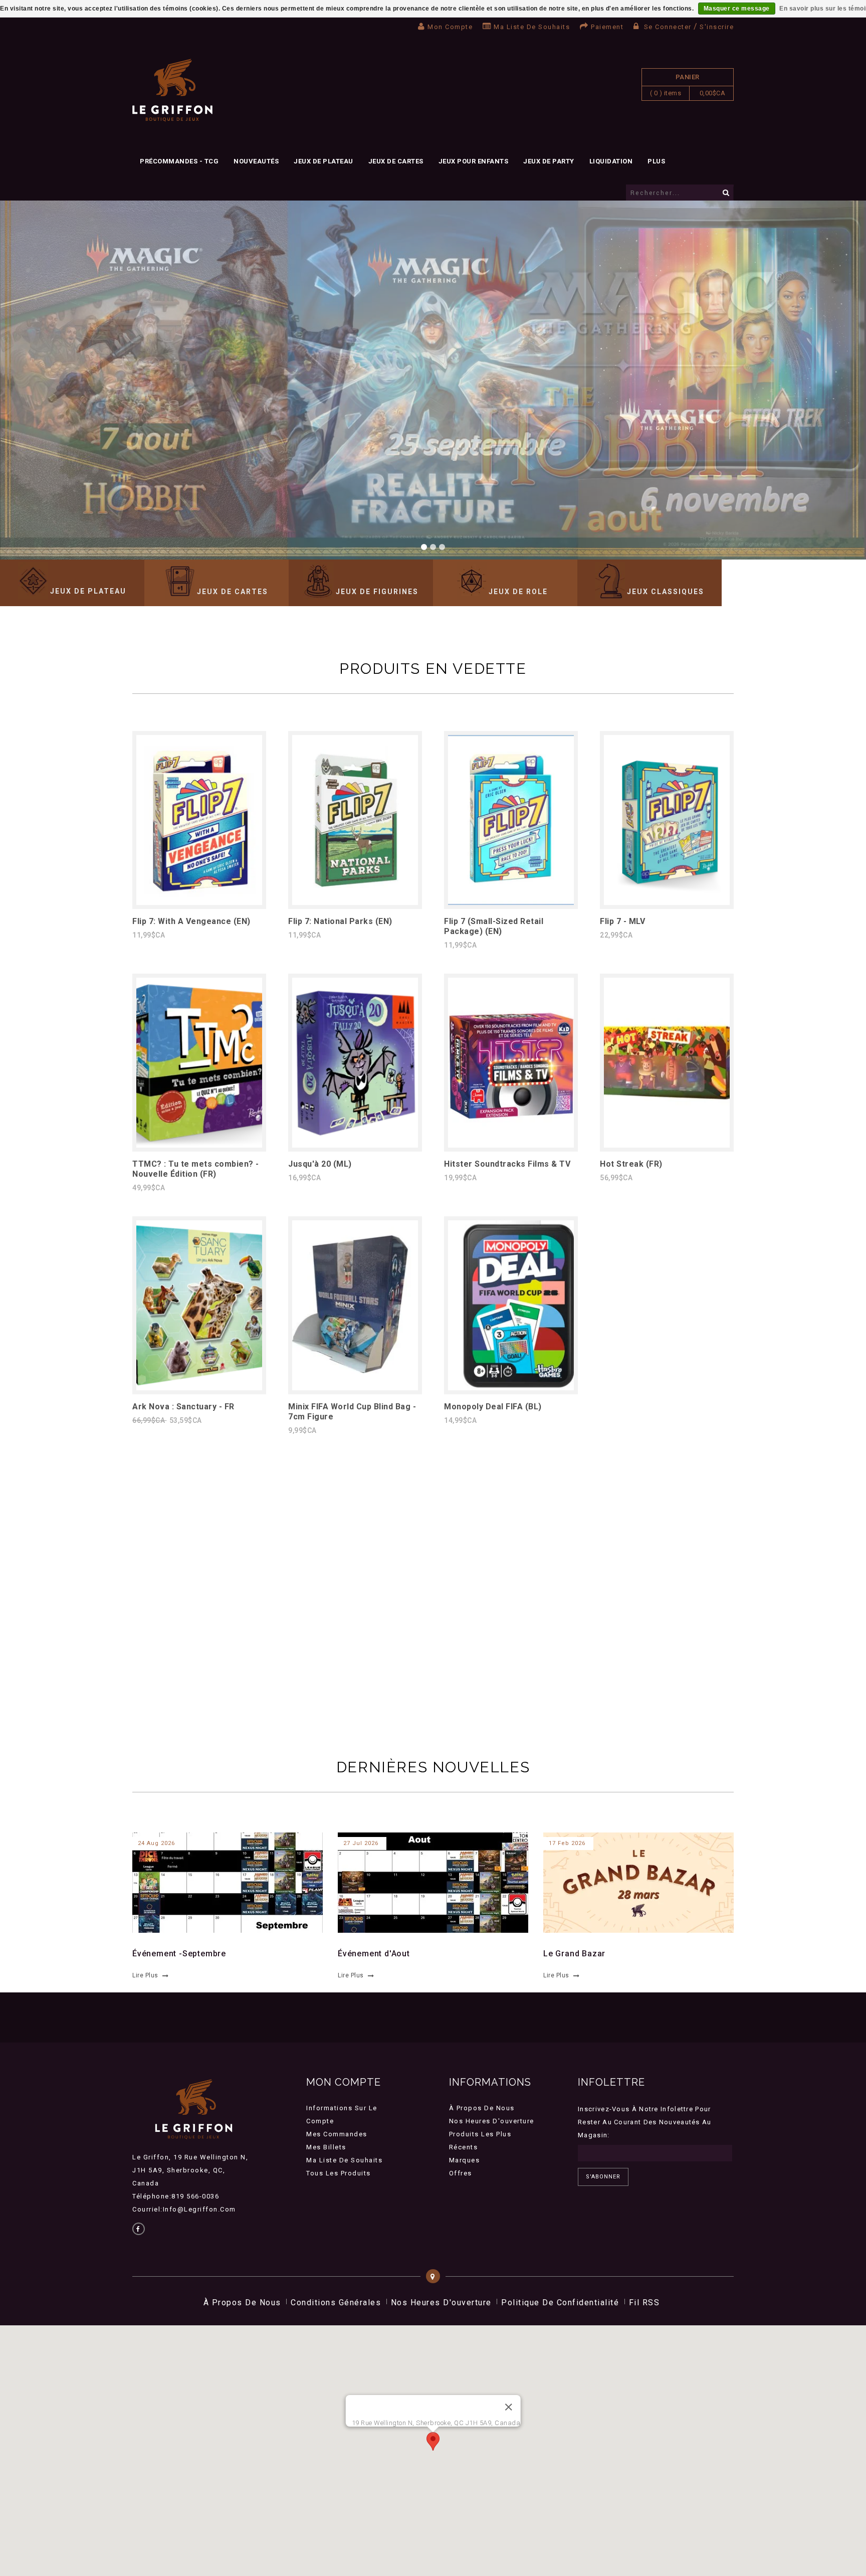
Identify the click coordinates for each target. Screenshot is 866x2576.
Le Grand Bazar (574, 1954)
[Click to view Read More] (222, 1881)
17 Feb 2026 (567, 1843)
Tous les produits (339, 2173)
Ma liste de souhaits (532, 27)
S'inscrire (717, 27)
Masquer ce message (737, 9)
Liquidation (611, 161)
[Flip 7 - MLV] (667, 902)
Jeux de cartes (396, 161)
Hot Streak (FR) (631, 1164)
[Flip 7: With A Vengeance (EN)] (199, 902)
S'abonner (603, 2177)
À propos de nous (482, 2108)
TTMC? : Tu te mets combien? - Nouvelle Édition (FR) (196, 1169)
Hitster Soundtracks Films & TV (507, 1164)
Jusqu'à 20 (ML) (320, 1164)
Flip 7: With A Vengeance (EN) (191, 921)
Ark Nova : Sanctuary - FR (183, 1407)
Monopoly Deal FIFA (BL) (493, 1407)
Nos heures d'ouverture (492, 2121)
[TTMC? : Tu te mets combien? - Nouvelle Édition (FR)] (199, 1145)
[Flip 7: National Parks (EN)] (355, 902)
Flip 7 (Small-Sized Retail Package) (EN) (494, 926)
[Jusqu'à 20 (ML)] (355, 1145)
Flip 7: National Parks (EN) (340, 921)
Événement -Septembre (179, 1954)
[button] (433, 2441)
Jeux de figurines (377, 592)
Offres (461, 2173)
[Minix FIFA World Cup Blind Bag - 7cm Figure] (355, 1388)
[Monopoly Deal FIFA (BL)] (511, 1388)
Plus (656, 161)
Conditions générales (336, 2303)
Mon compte (450, 27)
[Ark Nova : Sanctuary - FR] (199, 1388)
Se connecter (668, 27)
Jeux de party (549, 161)
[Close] (508, 2407)
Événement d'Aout (374, 1954)
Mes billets (326, 2147)
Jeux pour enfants (474, 161)
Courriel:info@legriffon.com (184, 2209)
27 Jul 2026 (361, 1843)
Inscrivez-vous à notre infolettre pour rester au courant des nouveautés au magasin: (645, 2122)
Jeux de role (518, 592)
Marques (465, 2160)
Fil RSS (644, 2303)
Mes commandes (337, 2134)
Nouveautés (256, 161)
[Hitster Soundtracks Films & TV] (511, 1145)
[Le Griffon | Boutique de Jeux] (172, 90)
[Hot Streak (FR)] (667, 1145)
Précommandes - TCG (179, 161)
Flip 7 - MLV (622, 921)
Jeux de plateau (323, 161)
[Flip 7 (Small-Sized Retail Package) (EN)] (511, 902)
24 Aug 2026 (156, 1843)
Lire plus (145, 1975)
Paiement (607, 27)
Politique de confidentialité (560, 2303)
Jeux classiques (666, 592)
